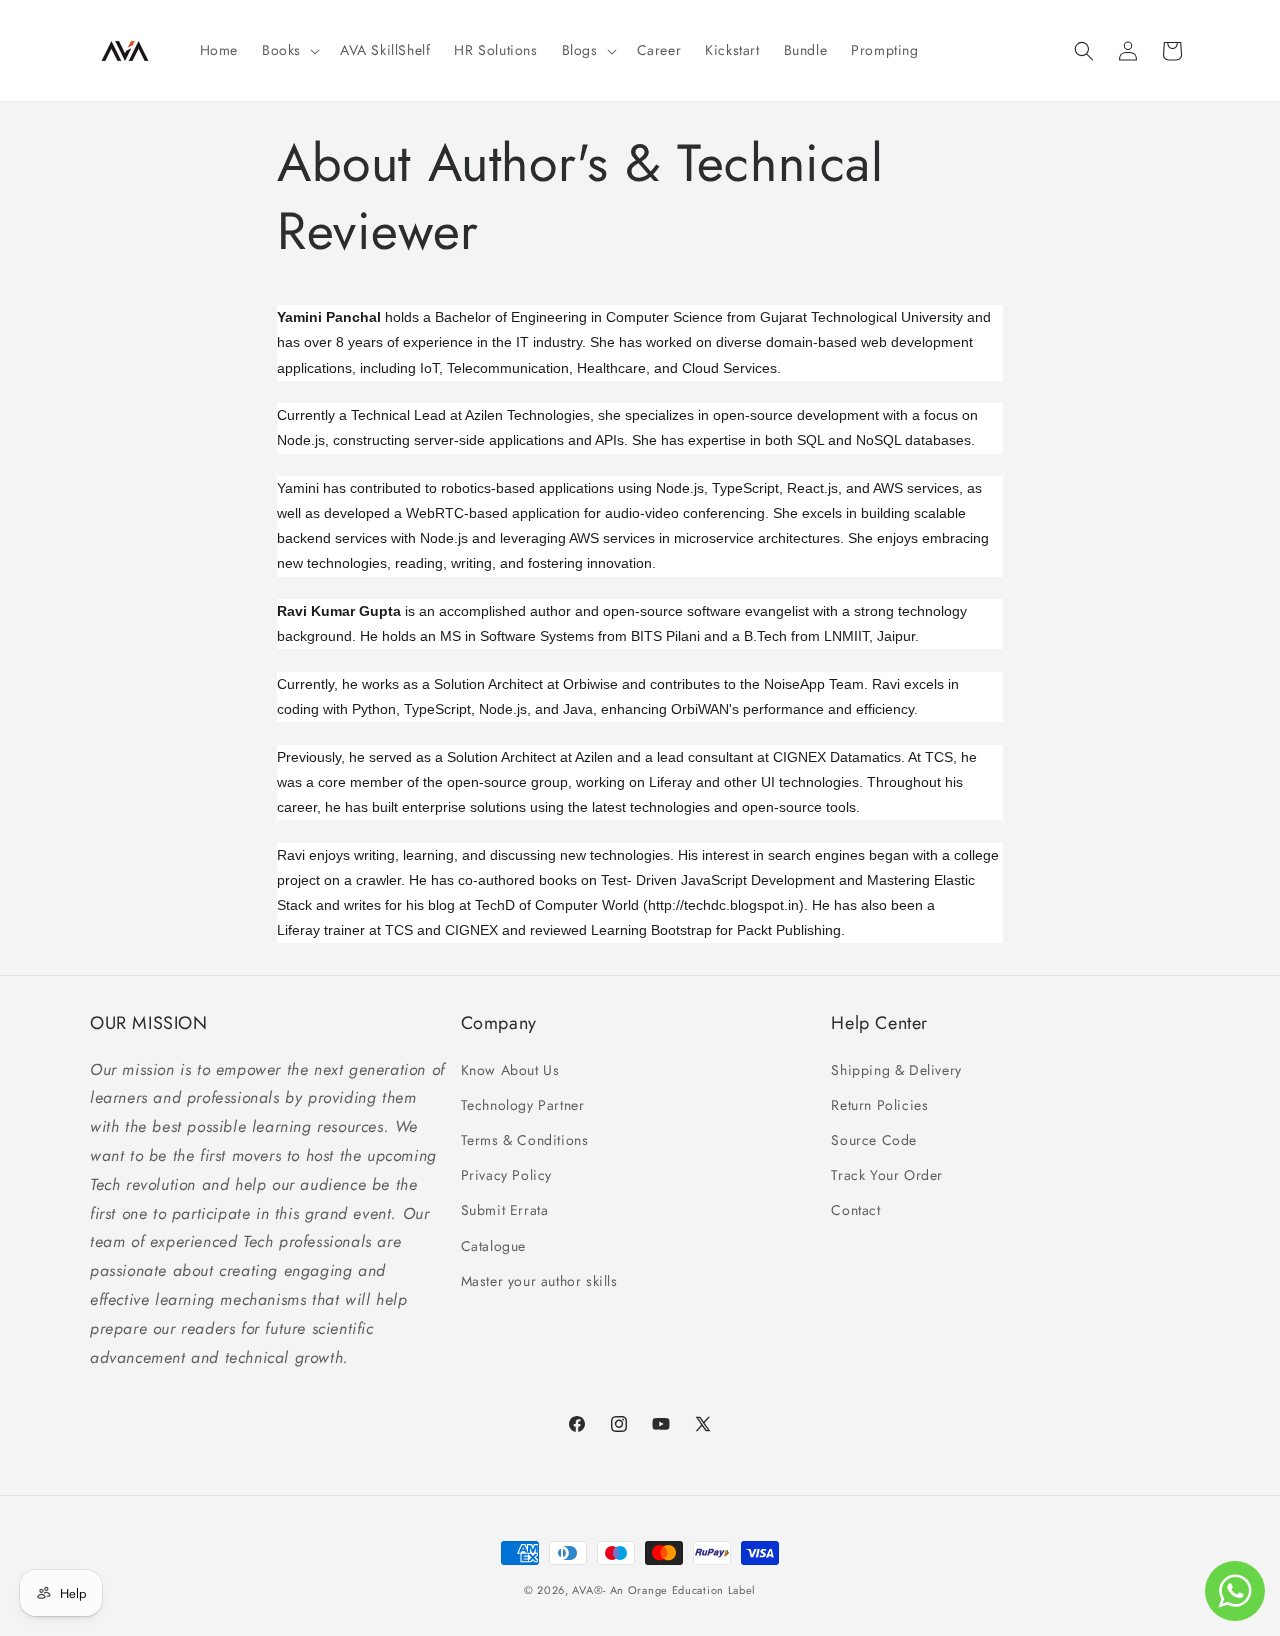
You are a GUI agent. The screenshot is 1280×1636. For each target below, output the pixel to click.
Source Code (874, 1140)
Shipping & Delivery (896, 1070)
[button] (289, 50)
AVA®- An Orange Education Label (664, 1590)
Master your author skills (539, 1281)
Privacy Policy (506, 1175)
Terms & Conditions (525, 1140)
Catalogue (493, 1246)
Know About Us (510, 1070)
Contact (855, 1211)
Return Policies (879, 1105)
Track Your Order (887, 1175)
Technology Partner (523, 1105)
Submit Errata (505, 1211)
